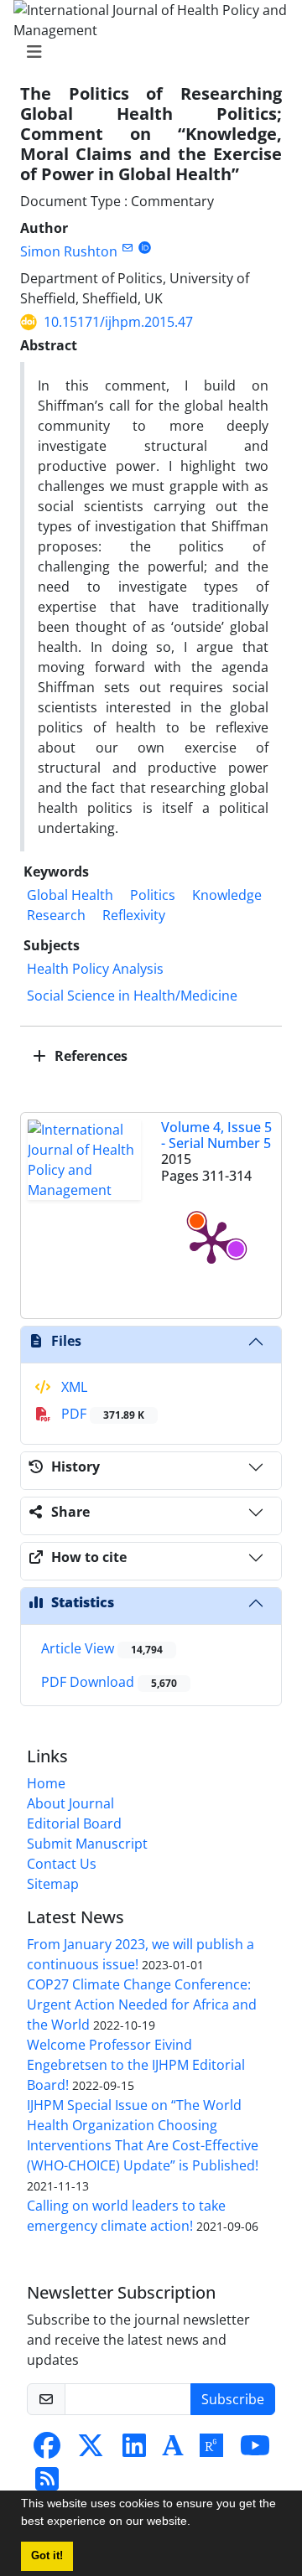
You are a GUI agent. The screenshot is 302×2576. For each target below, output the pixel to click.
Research (56, 915)
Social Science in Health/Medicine (132, 996)
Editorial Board (74, 1823)
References (89, 1056)
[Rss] (47, 2484)
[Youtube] (255, 2450)
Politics (153, 895)
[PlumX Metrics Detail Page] (211, 1241)
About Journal (70, 1803)
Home (46, 1783)
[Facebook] (47, 2450)
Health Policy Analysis (95, 969)
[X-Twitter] (91, 2450)
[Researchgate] (211, 2450)
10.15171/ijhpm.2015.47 (118, 322)
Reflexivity (134, 915)
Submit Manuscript (87, 1844)
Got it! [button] (47, 2556)
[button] (196, 2523)
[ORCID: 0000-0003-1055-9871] (145, 248)
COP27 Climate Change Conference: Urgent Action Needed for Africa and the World (142, 2004)
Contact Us (62, 1864)
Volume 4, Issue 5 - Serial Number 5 (216, 1135)
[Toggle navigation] (146, 52)
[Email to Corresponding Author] (127, 248)
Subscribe (233, 2399)
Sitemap (53, 1884)
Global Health (70, 895)
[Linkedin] (134, 2450)
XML (73, 1387)
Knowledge (227, 895)
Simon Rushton (69, 251)
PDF (101, 1414)
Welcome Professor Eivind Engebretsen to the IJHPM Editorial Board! (136, 2065)
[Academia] (173, 2450)
